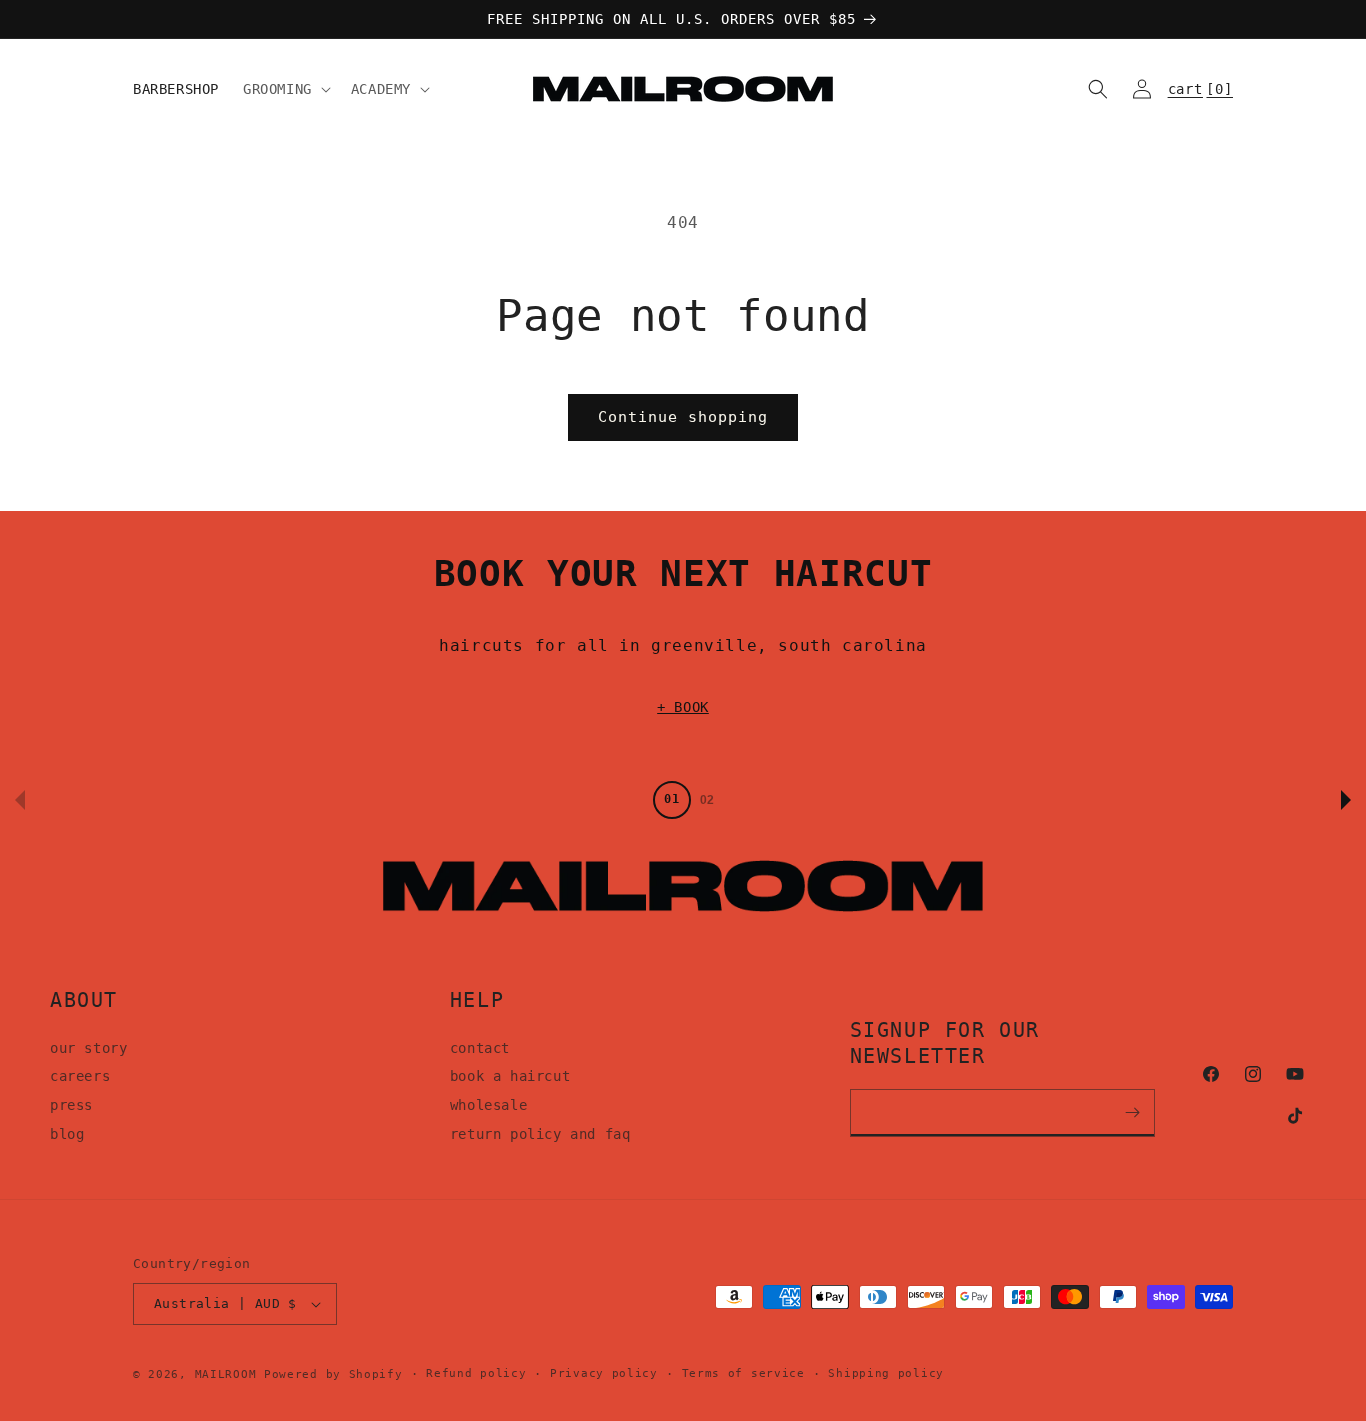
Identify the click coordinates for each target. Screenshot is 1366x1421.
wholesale (488, 1105)
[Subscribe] (1133, 1113)
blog (67, 1134)
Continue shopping (683, 417)
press (71, 1105)
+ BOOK (683, 707)
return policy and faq (540, 1134)
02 (707, 800)
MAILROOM (226, 1374)
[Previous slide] (20, 800)
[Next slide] (1346, 800)
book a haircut (510, 1076)
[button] (285, 89)
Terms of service (743, 1373)
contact (480, 1048)
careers (80, 1076)
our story (88, 1048)
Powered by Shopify (333, 1374)
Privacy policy (604, 1373)
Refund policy (476, 1373)
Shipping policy (886, 1373)
